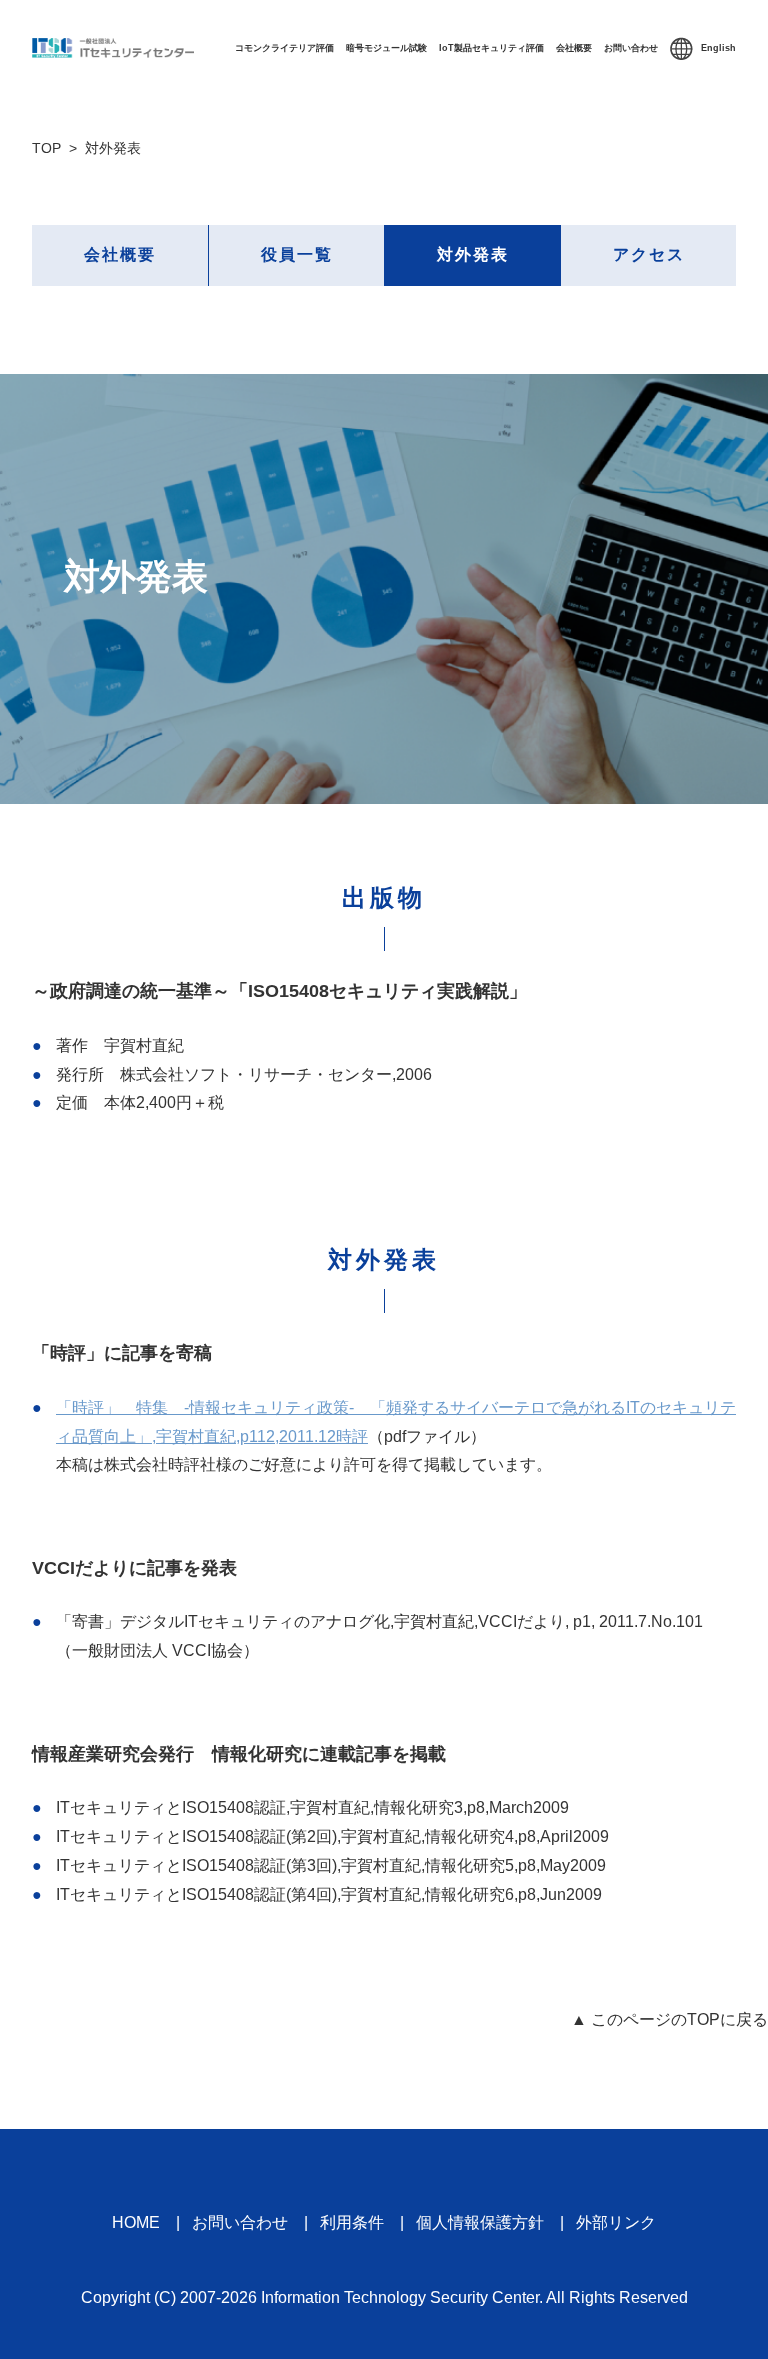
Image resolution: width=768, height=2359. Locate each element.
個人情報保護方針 (480, 2222)
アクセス (649, 254)
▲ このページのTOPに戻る (669, 2019)
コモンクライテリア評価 (284, 48)
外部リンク (616, 2222)
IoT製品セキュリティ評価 (491, 48)
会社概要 (574, 48)
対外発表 (473, 254)
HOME (136, 2222)
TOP (46, 148)
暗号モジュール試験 (386, 48)
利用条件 (352, 2222)
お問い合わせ (631, 48)
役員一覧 (297, 254)
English (718, 48)
